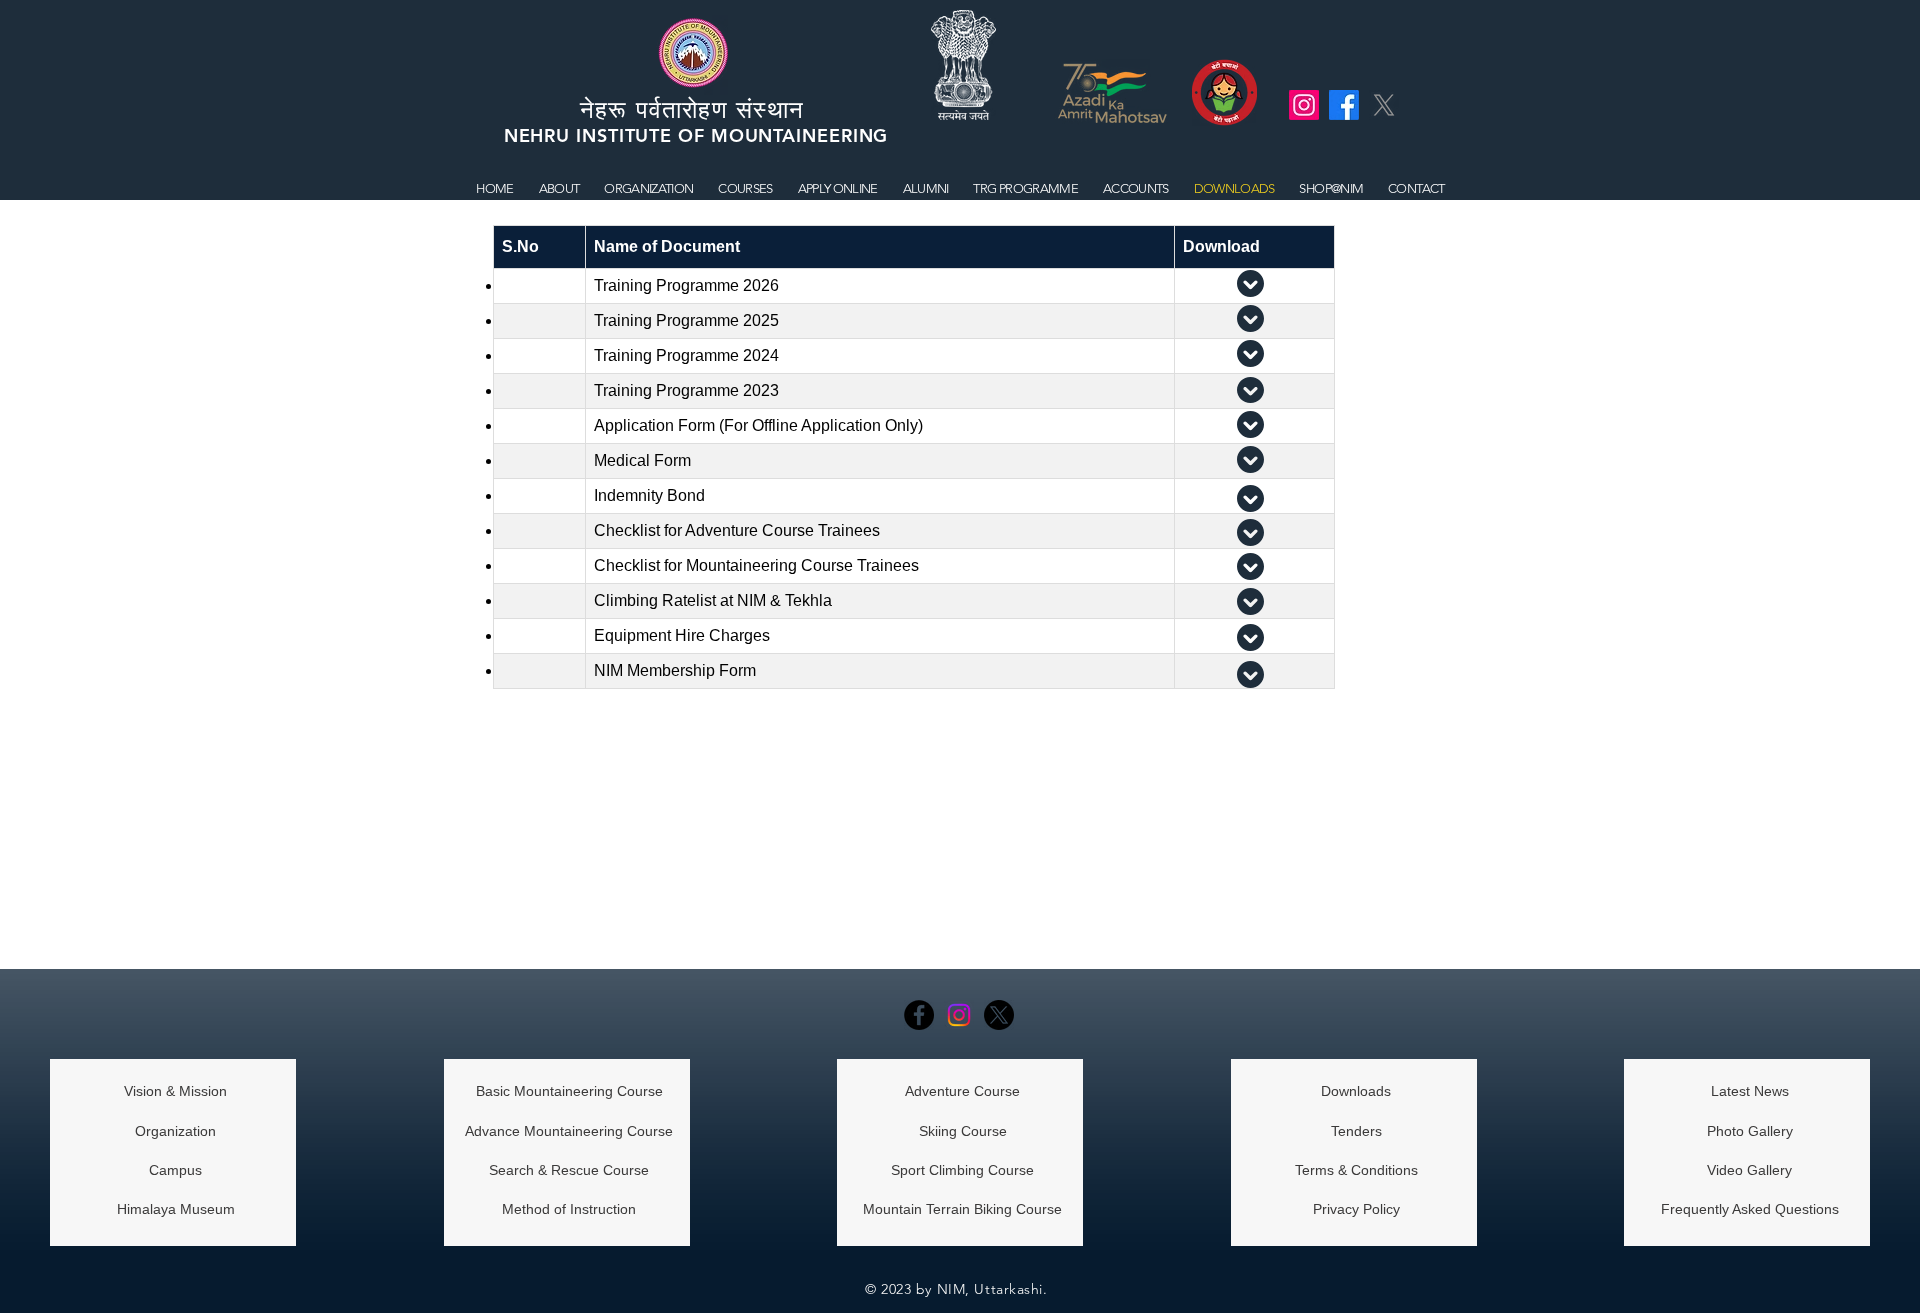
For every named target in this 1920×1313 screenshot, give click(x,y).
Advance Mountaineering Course (569, 1131)
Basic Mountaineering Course (569, 1091)
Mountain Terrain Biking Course (962, 1209)
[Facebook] (919, 1015)
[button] (745, 189)
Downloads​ (1356, 1091)
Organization (175, 1131)
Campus (175, 1170)
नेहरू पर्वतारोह (646, 109)
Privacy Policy (1356, 1209)
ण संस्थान (762, 109)
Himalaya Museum (176, 1209)
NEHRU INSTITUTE (591, 135)
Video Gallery (1749, 1170)
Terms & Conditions (1356, 1170)
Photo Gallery (1750, 1131)
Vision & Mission (175, 1091)
